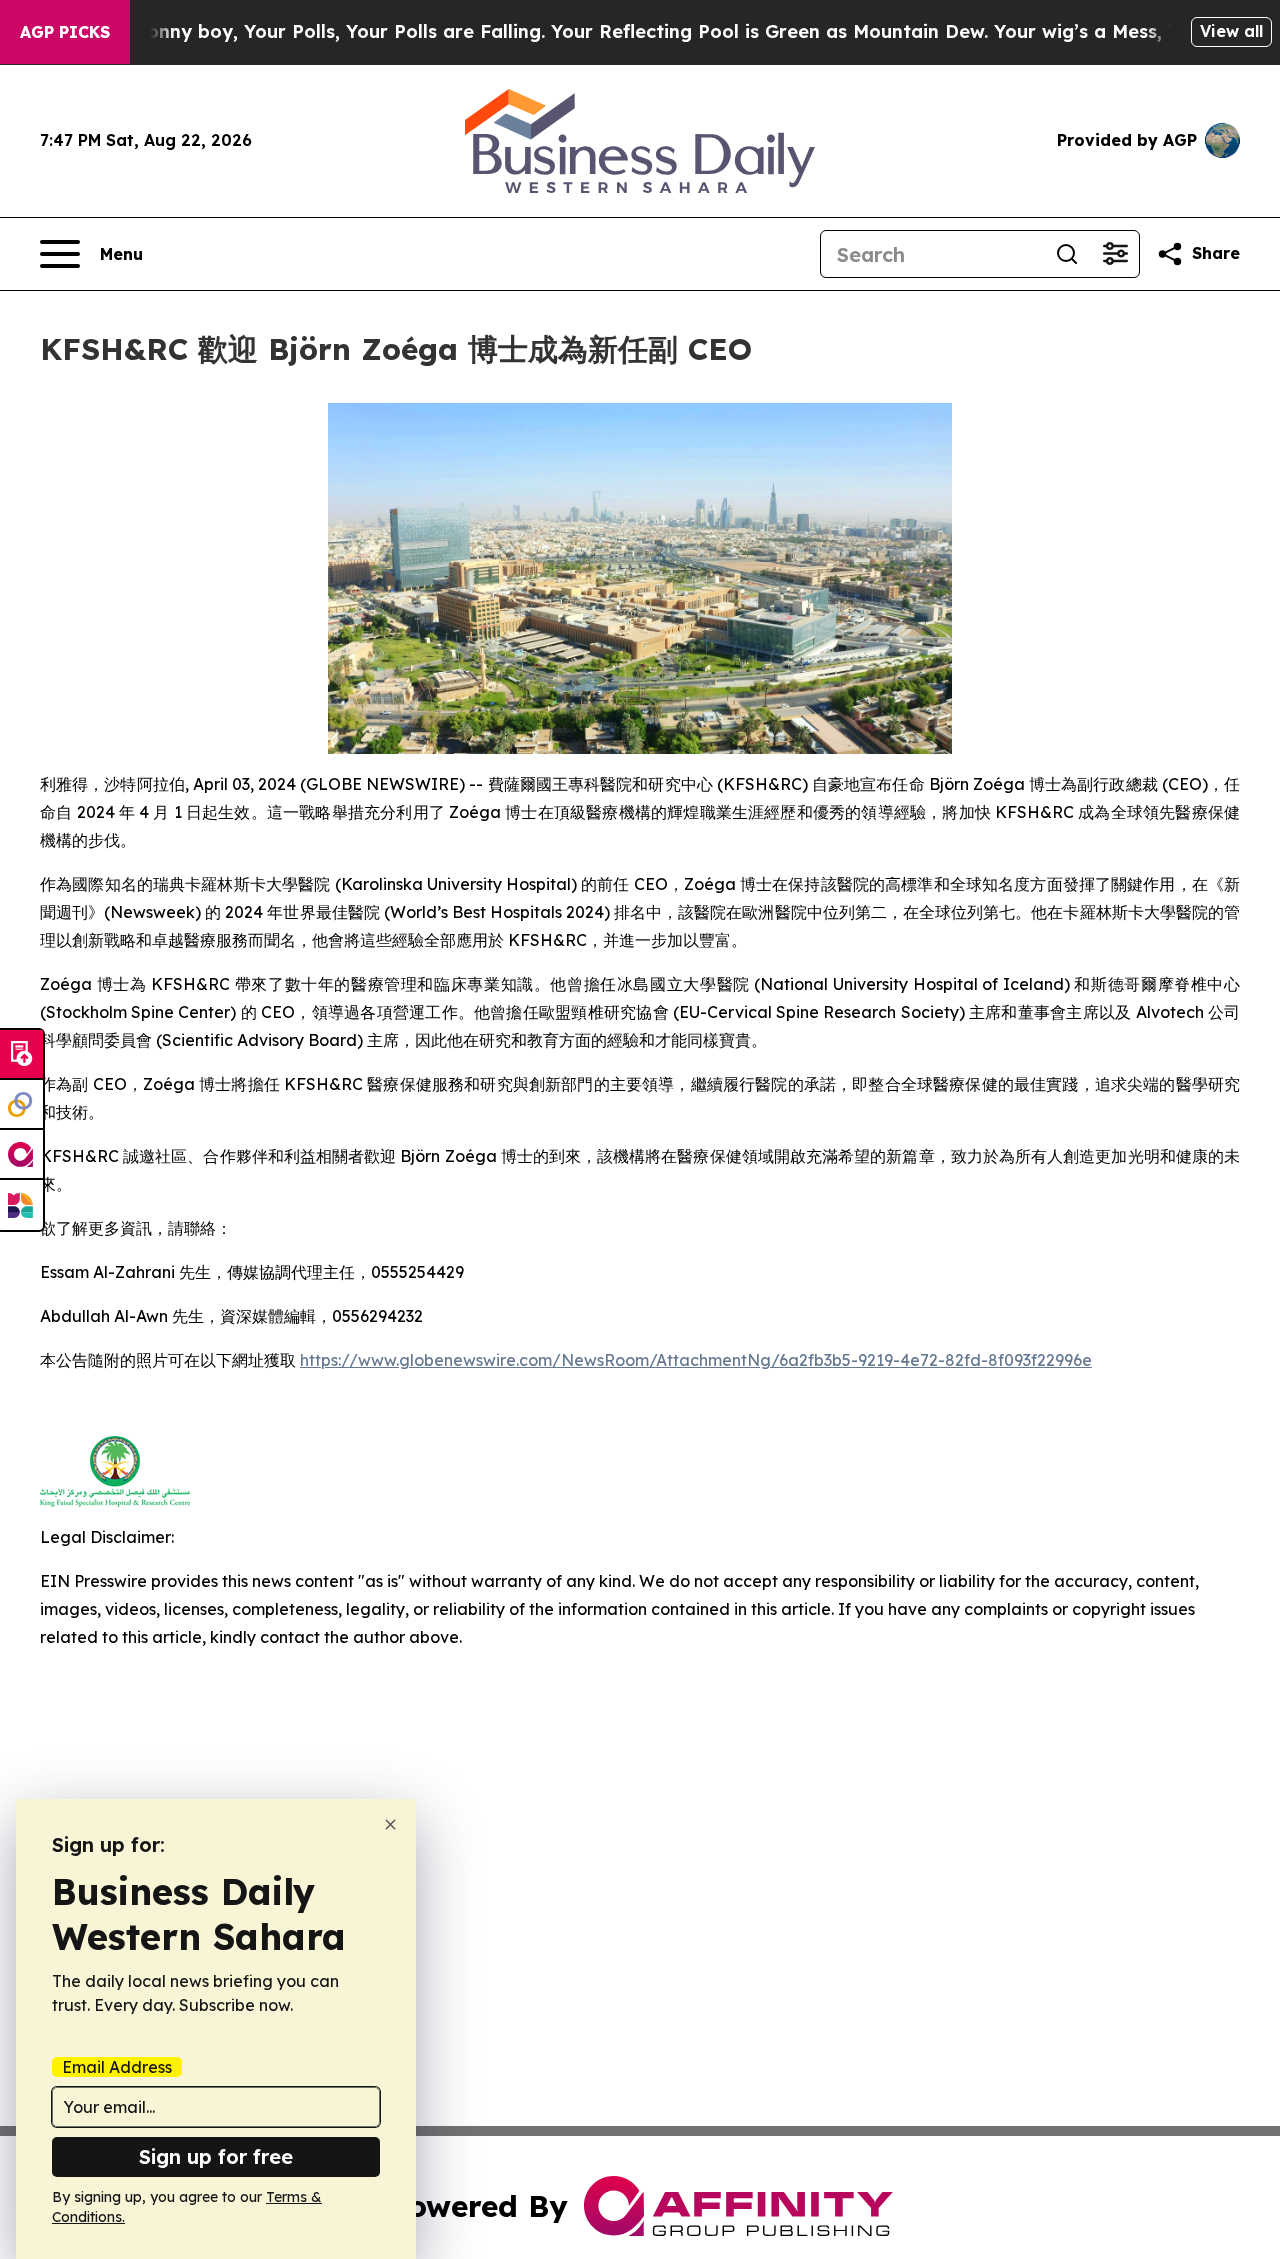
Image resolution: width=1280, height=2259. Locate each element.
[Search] (1067, 254)
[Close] (390, 1824)
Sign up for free (216, 2156)
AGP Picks (65, 32)
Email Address (117, 2067)
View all (1231, 31)
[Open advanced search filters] (1115, 254)
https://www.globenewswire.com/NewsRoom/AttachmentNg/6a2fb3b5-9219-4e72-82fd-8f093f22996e (696, 1360)
